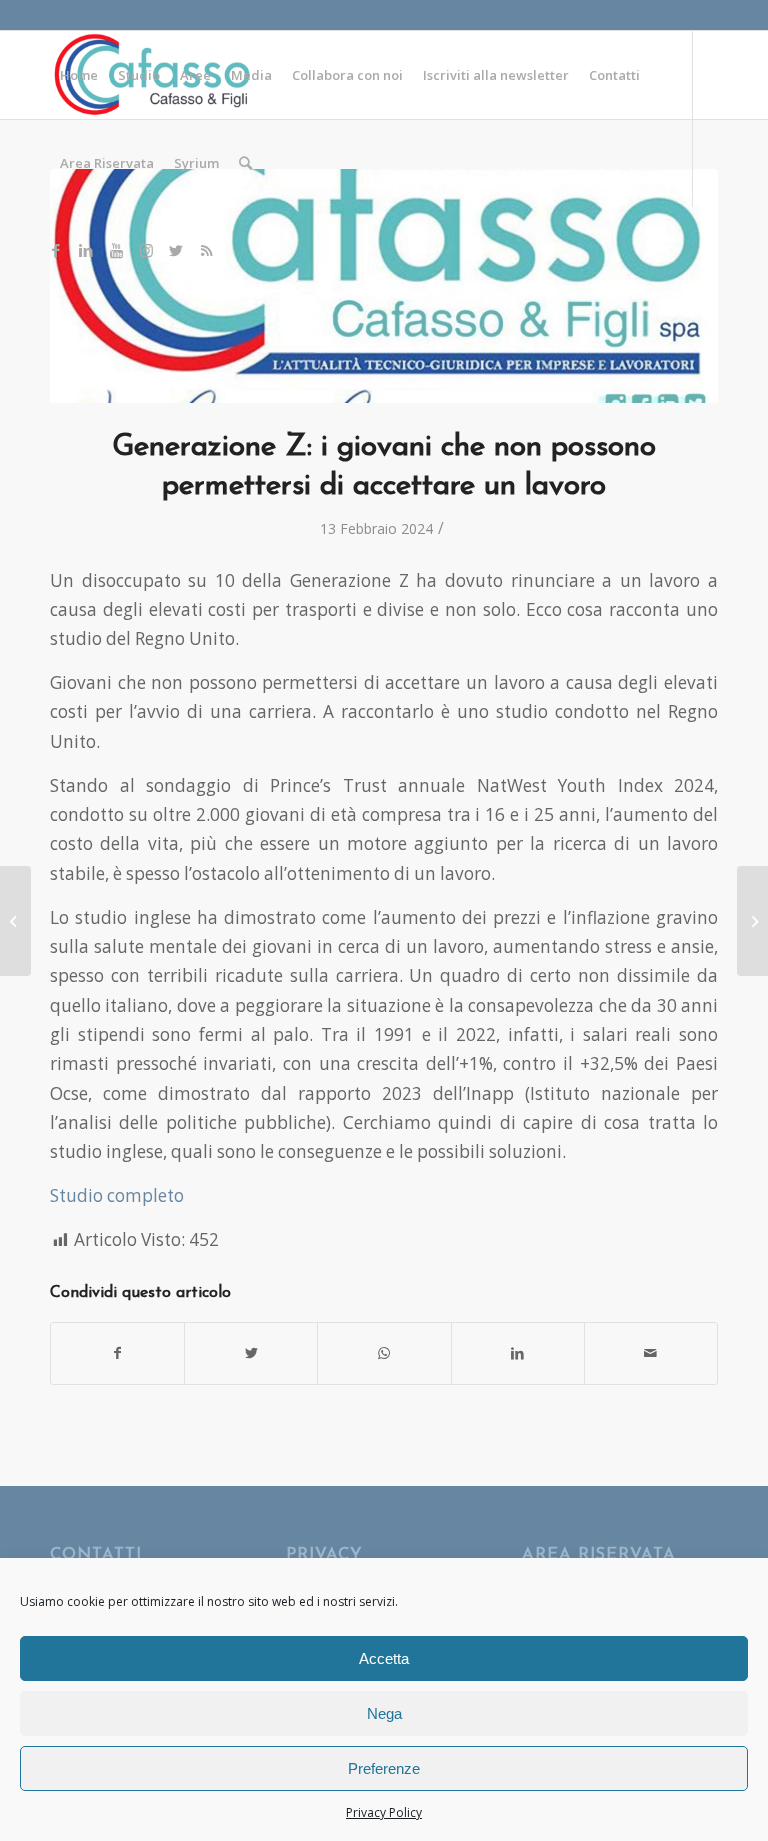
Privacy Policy (384, 1812)
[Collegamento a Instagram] (146, 250)
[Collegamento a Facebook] (56, 250)
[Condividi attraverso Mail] (651, 1353)
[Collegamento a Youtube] (116, 250)
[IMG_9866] (384, 286)
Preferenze (384, 1768)
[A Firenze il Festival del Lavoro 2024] (15, 921)
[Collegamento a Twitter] (176, 250)
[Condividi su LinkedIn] (518, 1353)
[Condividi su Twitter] (251, 1353)
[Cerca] (245, 163)
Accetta (384, 1658)
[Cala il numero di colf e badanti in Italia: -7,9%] (752, 921)
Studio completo (117, 1195)
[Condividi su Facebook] (117, 1353)
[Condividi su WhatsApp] (384, 1353)
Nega (384, 1713)
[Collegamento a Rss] (206, 250)
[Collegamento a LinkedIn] (86, 250)
